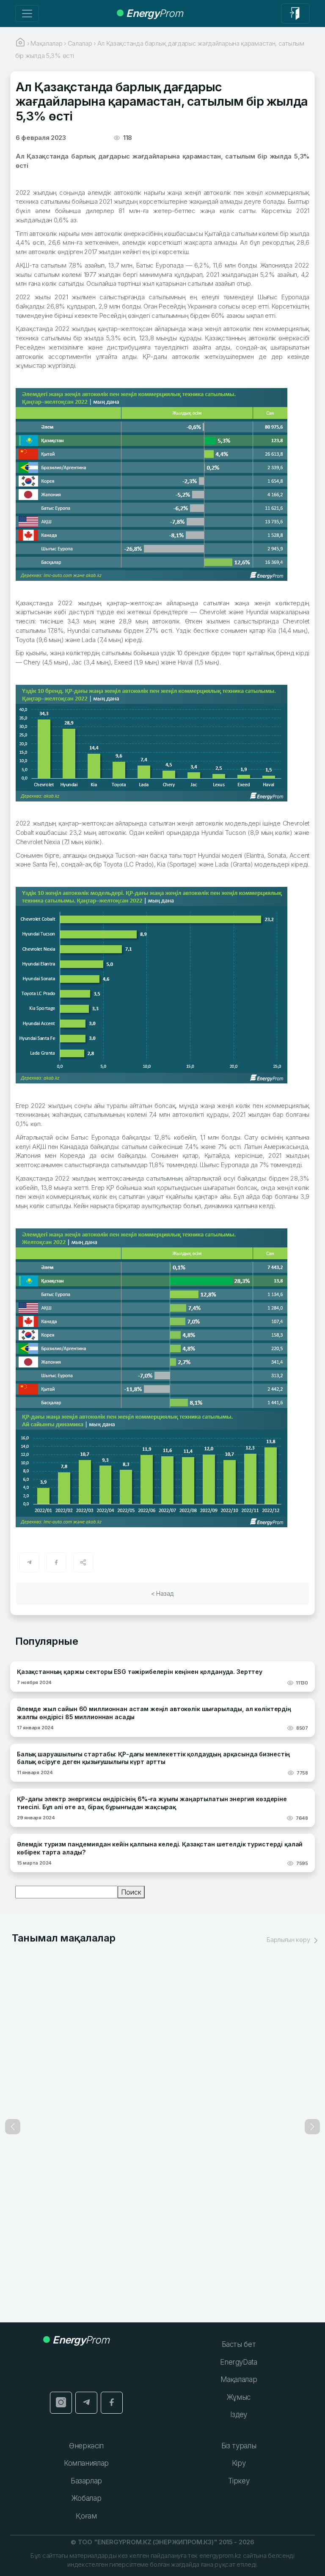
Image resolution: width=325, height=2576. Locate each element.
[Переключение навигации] (27, 14)
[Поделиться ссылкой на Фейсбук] (56, 1562)
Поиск (131, 1892)
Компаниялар (86, 2463)
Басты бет (239, 2344)
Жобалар (87, 2498)
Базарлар (86, 2481)
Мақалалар (239, 2379)
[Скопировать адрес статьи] (83, 1562)
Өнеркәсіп (86, 2446)
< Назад (162, 1593)
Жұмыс (239, 2397)
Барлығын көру (289, 1940)
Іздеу (239, 2415)
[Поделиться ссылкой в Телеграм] (29, 1562)
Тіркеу (239, 2481)
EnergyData (239, 2362)
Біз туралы (239, 2446)
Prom (154, 13)
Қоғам (86, 2516)
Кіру (239, 2463)
